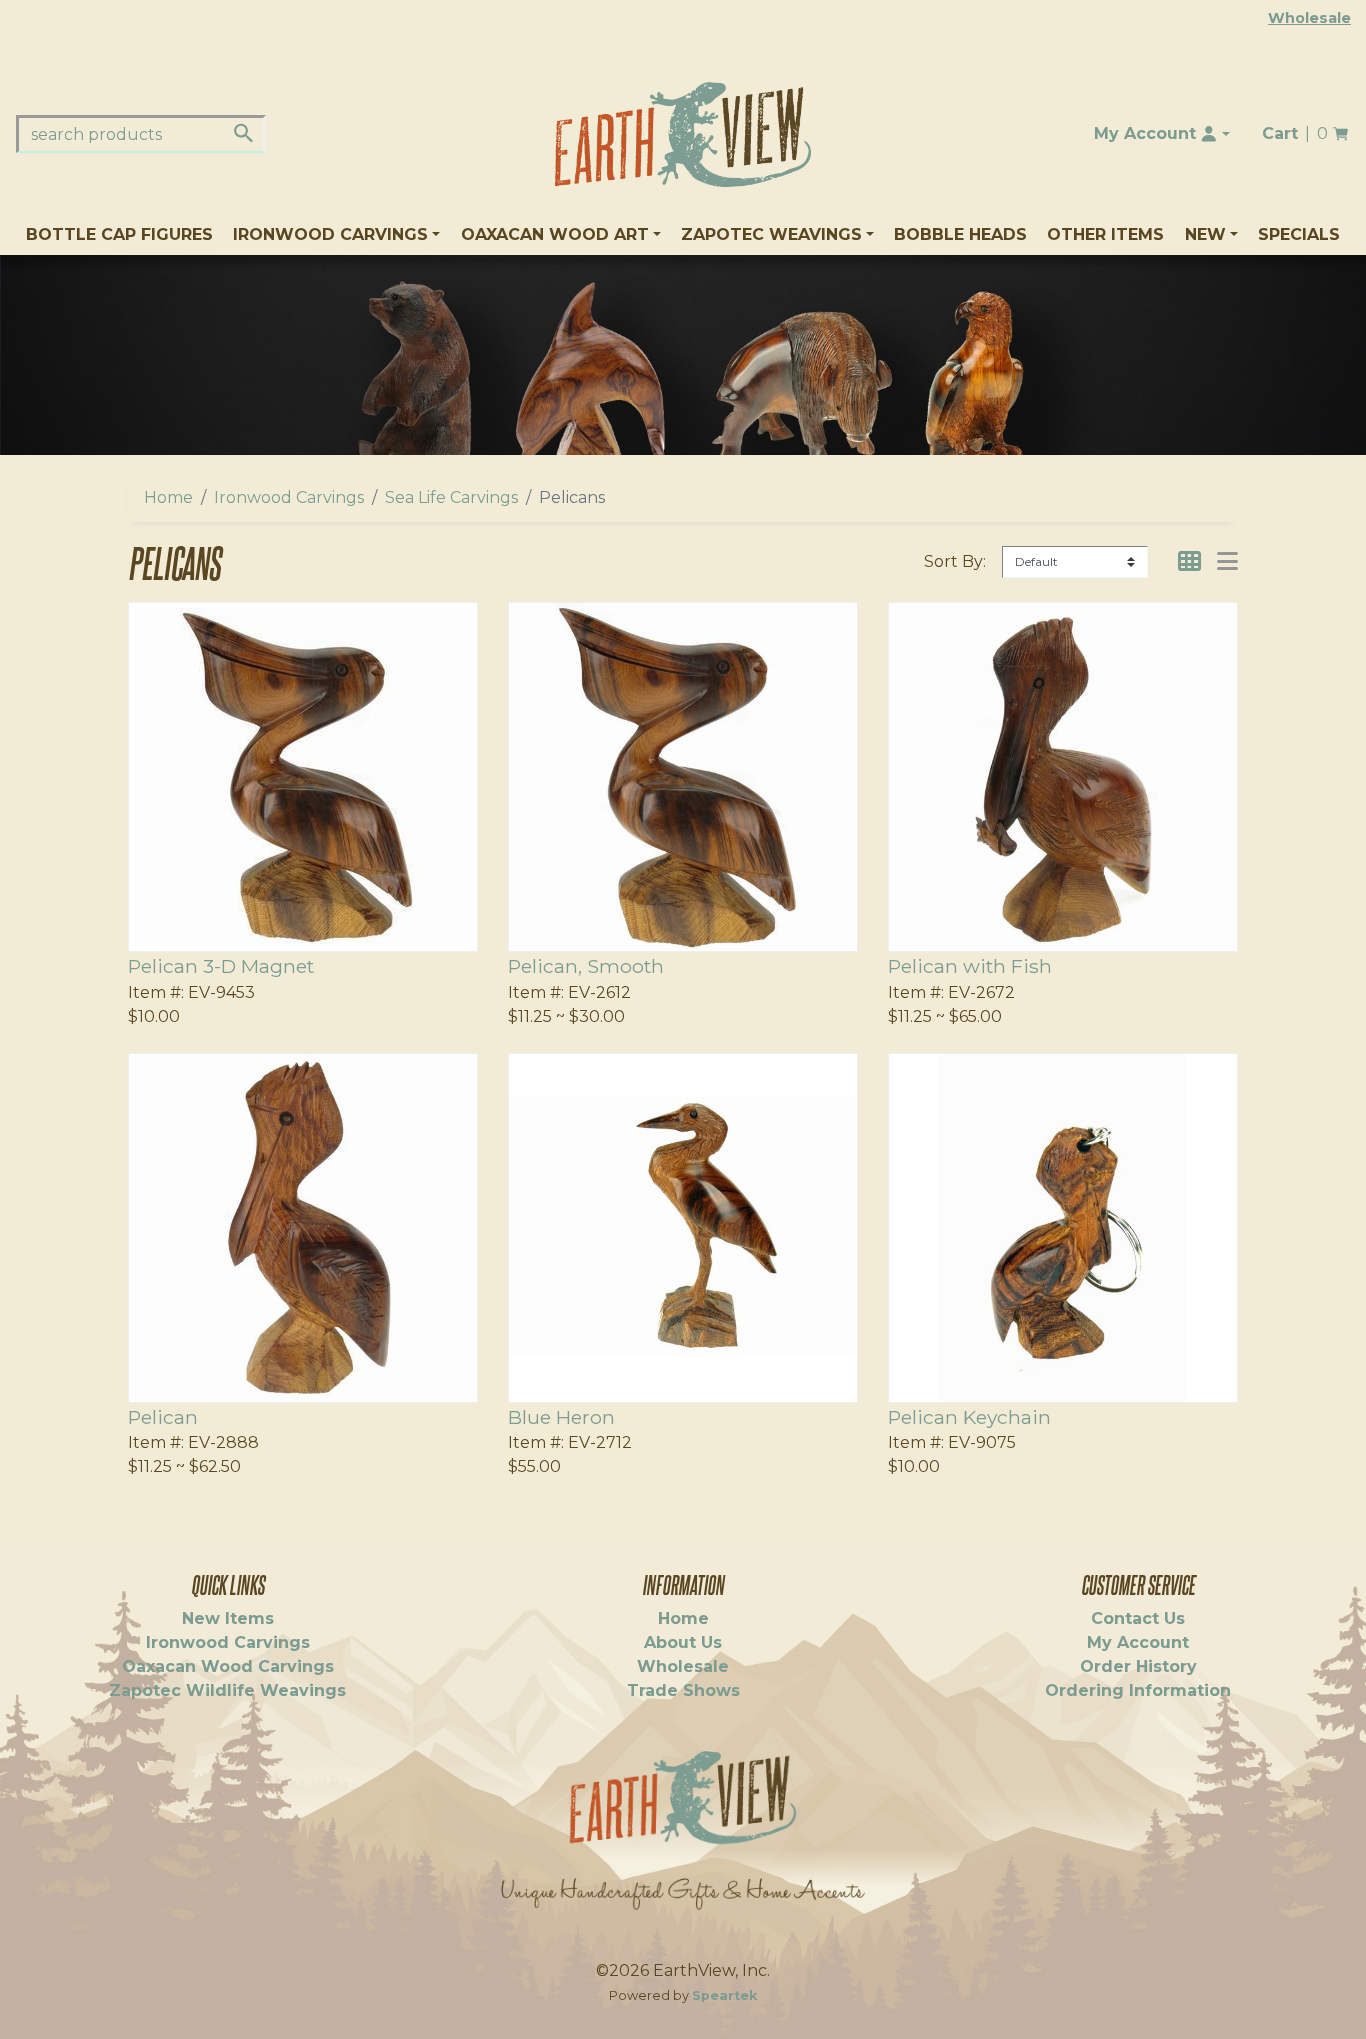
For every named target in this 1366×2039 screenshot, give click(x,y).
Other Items (1105, 234)
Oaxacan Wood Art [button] (555, 234)
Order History (1138, 1666)
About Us (683, 1642)
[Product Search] (243, 133)
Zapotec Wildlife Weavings (227, 1690)
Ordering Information (1138, 1690)
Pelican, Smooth (586, 966)
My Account (1138, 1642)
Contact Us (1138, 1618)
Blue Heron (561, 1417)
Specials (1299, 234)
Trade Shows (683, 1690)
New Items (228, 1618)
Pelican (163, 1417)
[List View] (1227, 561)
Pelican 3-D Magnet (221, 966)
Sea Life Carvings (451, 497)
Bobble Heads (960, 234)
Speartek (724, 1995)
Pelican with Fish (970, 966)
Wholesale (1309, 18)
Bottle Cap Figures (119, 234)
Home (168, 497)
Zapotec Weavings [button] (771, 234)
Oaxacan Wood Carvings (228, 1666)
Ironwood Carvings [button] (330, 234)
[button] (1162, 134)
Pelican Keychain (969, 1417)
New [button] (1205, 234)
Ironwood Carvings (289, 497)
